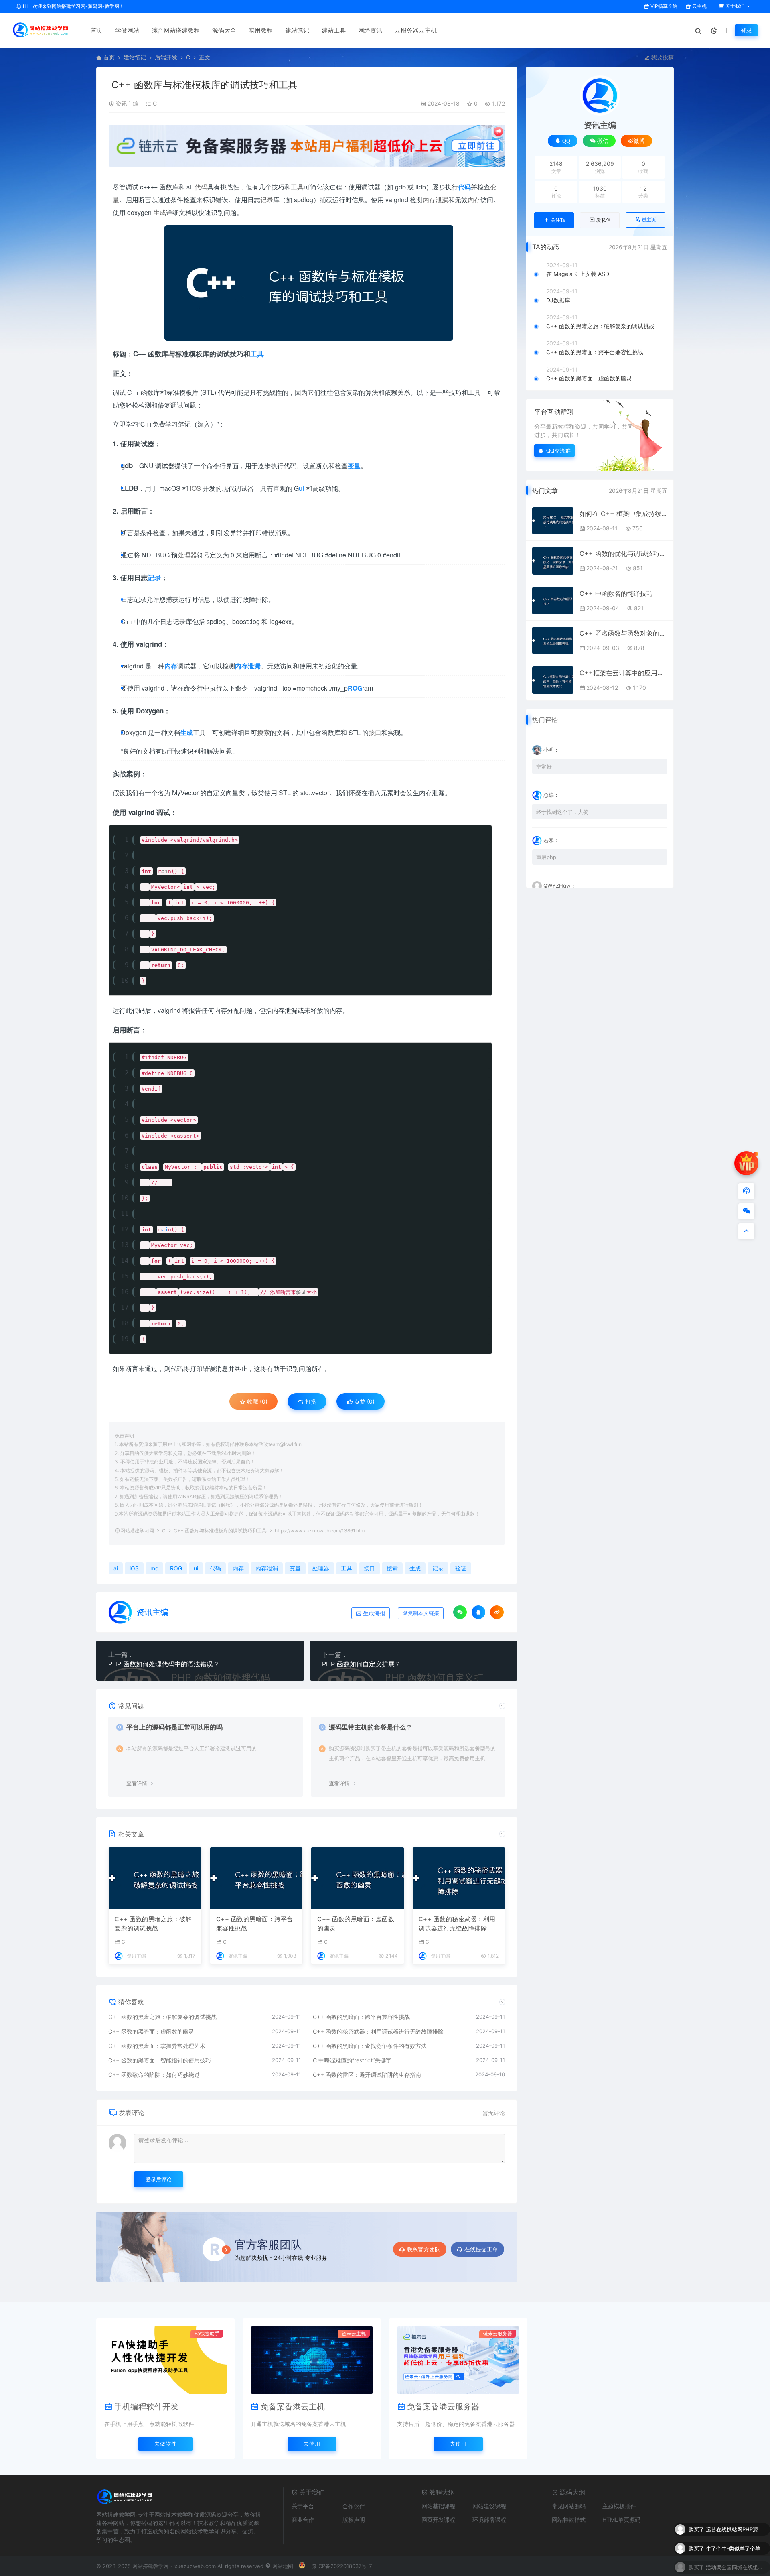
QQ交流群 (559, 450)
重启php (546, 857)
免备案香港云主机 (293, 2407)
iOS (196, 488)
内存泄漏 (436, 200)
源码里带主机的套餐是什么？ (371, 1727)
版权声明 (354, 2520)
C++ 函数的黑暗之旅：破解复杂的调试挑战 (153, 1924)
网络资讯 (370, 30)
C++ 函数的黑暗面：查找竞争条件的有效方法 (370, 2046)
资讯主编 (127, 103)
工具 (297, 187)
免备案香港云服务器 (443, 2407)
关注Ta (558, 220)
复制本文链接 (423, 1613)
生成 (160, 212)
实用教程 (261, 30)
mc (309, 688)
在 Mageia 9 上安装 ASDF (579, 274)
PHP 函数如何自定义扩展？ (362, 1664)
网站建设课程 (489, 2506)
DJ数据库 (558, 300)
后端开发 (166, 57)
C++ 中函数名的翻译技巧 (616, 593)
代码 (201, 187)
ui (196, 1568)
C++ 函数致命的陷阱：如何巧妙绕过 (154, 2075)
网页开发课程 (438, 2520)
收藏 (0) (256, 1401)
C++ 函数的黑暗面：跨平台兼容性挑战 (255, 1924)
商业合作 (303, 2520)
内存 (474, 200)
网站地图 (282, 2566)
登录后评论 (159, 2179)
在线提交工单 (481, 2249)
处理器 (187, 555)
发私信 (604, 220)
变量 (295, 1568)
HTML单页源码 (621, 2520)
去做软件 (166, 2444)
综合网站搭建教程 (176, 30)
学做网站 (127, 30)
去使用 (312, 2444)
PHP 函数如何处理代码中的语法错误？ (164, 1664)
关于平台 (303, 2506)
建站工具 (334, 30)
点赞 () (364, 1401)
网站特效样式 (569, 2520)
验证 (301, 1292)
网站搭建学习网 (137, 1531)
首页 (97, 30)
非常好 (544, 766)
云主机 (699, 6)
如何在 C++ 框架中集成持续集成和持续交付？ (623, 514)
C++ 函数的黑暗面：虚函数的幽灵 (356, 1924)
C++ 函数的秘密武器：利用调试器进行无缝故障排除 (457, 1924)
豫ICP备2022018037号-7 (342, 2566)
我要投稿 (662, 57)
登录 (746, 30)
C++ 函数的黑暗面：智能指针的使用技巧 (160, 2060)
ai (165, 871)
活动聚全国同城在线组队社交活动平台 (736, 2545)
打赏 (310, 1401)
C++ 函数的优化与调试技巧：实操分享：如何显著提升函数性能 (623, 553)
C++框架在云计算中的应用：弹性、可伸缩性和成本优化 (623, 673)
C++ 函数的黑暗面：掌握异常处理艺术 (157, 2046)
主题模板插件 (619, 2506)
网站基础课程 (438, 2506)
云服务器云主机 (416, 30)
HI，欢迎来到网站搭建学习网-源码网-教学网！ (73, 6)
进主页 (649, 220)
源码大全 (224, 30)
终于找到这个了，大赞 (562, 812)
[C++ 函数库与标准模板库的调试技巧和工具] (309, 283)
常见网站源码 (569, 2506)
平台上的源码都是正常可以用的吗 (174, 1727)
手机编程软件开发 (146, 2407)
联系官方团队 (423, 2249)
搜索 (263, 732)
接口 (375, 732)
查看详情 (137, 1783)
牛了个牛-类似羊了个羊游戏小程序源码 (736, 2526)
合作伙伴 (354, 2506)
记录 (267, 200)
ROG (176, 1568)
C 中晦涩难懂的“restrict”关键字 (352, 2060)
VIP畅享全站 (663, 6)
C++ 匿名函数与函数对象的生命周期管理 (623, 633)
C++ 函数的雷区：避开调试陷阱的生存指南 (367, 2075)
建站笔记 (297, 30)
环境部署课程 (489, 2520)
